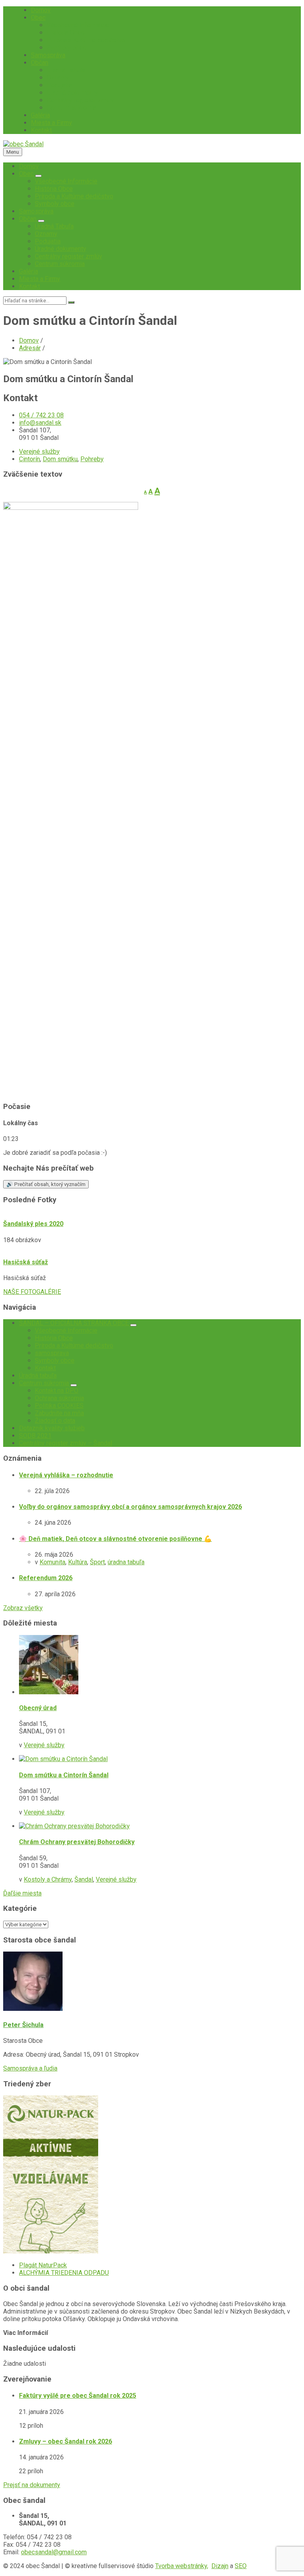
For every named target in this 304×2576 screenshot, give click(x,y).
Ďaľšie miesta (22, 1893)
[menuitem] (41, 10)
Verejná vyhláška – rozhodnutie (66, 1475)
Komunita (52, 1562)
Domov (29, 340)
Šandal (84, 1879)
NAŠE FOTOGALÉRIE (32, 1292)
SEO (241, 2566)
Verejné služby (39, 452)
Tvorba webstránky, (182, 2566)
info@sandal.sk (40, 423)
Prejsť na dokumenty (32, 2485)
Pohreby (92, 459)
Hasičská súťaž (26, 1262)
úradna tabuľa (126, 1562)
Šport (97, 1562)
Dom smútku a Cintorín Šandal (64, 1775)
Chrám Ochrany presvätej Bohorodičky (77, 1842)
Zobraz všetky (23, 1608)
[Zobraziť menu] (38, 176)
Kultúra (78, 1562)
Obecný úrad (38, 1708)
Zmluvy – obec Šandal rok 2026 (66, 2441)
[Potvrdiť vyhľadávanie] (71, 302)
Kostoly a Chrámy (48, 1879)
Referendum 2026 (46, 1578)
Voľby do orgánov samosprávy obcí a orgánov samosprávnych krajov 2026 (130, 1507)
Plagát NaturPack (43, 2265)
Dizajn (220, 2566)
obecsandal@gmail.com (54, 2552)
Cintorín (29, 459)
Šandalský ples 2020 (33, 1224)
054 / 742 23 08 (41, 415)
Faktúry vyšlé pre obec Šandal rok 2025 (78, 2396)
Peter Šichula (23, 2025)
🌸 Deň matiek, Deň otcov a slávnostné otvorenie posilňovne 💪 (115, 1539)
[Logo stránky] (23, 144)
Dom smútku (60, 459)
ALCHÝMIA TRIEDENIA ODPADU (64, 2273)
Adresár (30, 348)
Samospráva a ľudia (30, 2068)
